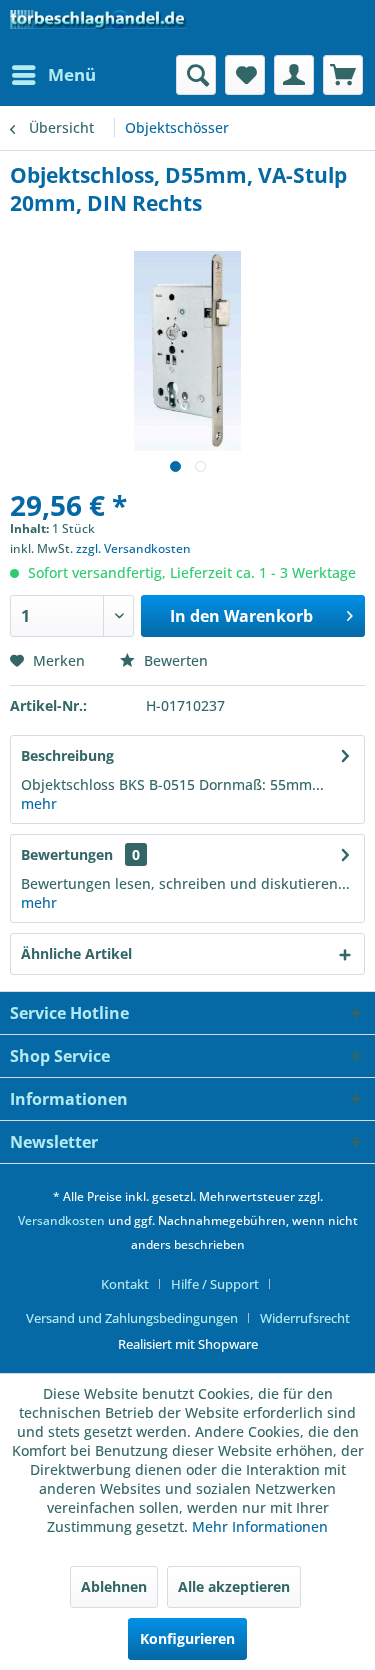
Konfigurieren (187, 1638)
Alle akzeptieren (234, 1586)
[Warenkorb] (343, 75)
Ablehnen (114, 1586)
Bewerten (174, 660)
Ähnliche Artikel (76, 953)
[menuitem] (53, 75)
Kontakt (125, 1284)
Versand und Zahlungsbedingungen (132, 1318)
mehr (39, 803)
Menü (72, 74)
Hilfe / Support (215, 1284)
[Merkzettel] (245, 75)
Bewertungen (67, 854)
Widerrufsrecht (305, 1318)
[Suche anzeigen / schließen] (196, 75)
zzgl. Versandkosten (133, 548)
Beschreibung (67, 755)
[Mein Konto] (294, 75)
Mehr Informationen (260, 1526)
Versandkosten (61, 1220)
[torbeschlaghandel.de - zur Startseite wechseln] (99, 27)
